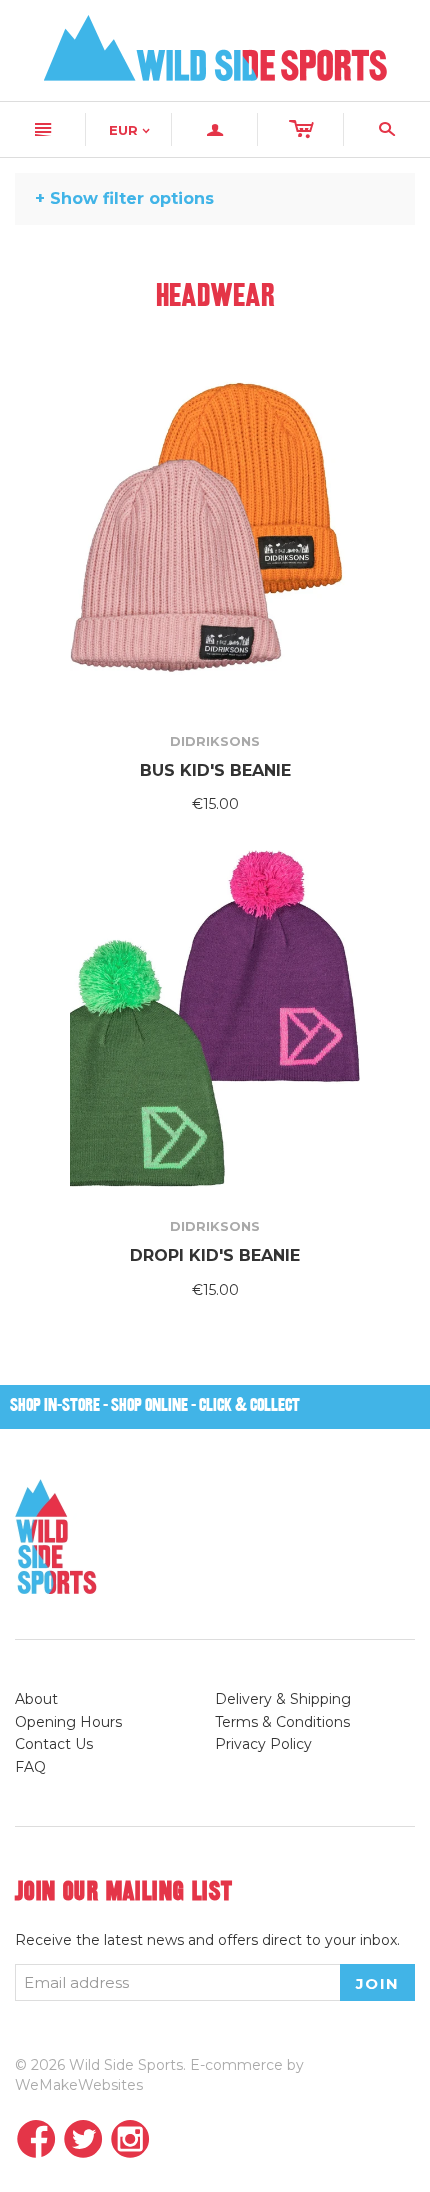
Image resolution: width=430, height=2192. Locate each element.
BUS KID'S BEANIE (215, 770)
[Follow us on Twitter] (83, 2140)
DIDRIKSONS (215, 741)
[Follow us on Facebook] (36, 2140)
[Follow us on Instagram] (130, 2140)
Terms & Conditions (282, 1722)
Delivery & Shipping (283, 1699)
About (36, 1699)
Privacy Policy (263, 1744)
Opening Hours (68, 1722)
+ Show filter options (124, 198)
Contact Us (54, 1744)
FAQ (30, 1767)
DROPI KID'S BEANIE (215, 1255)
